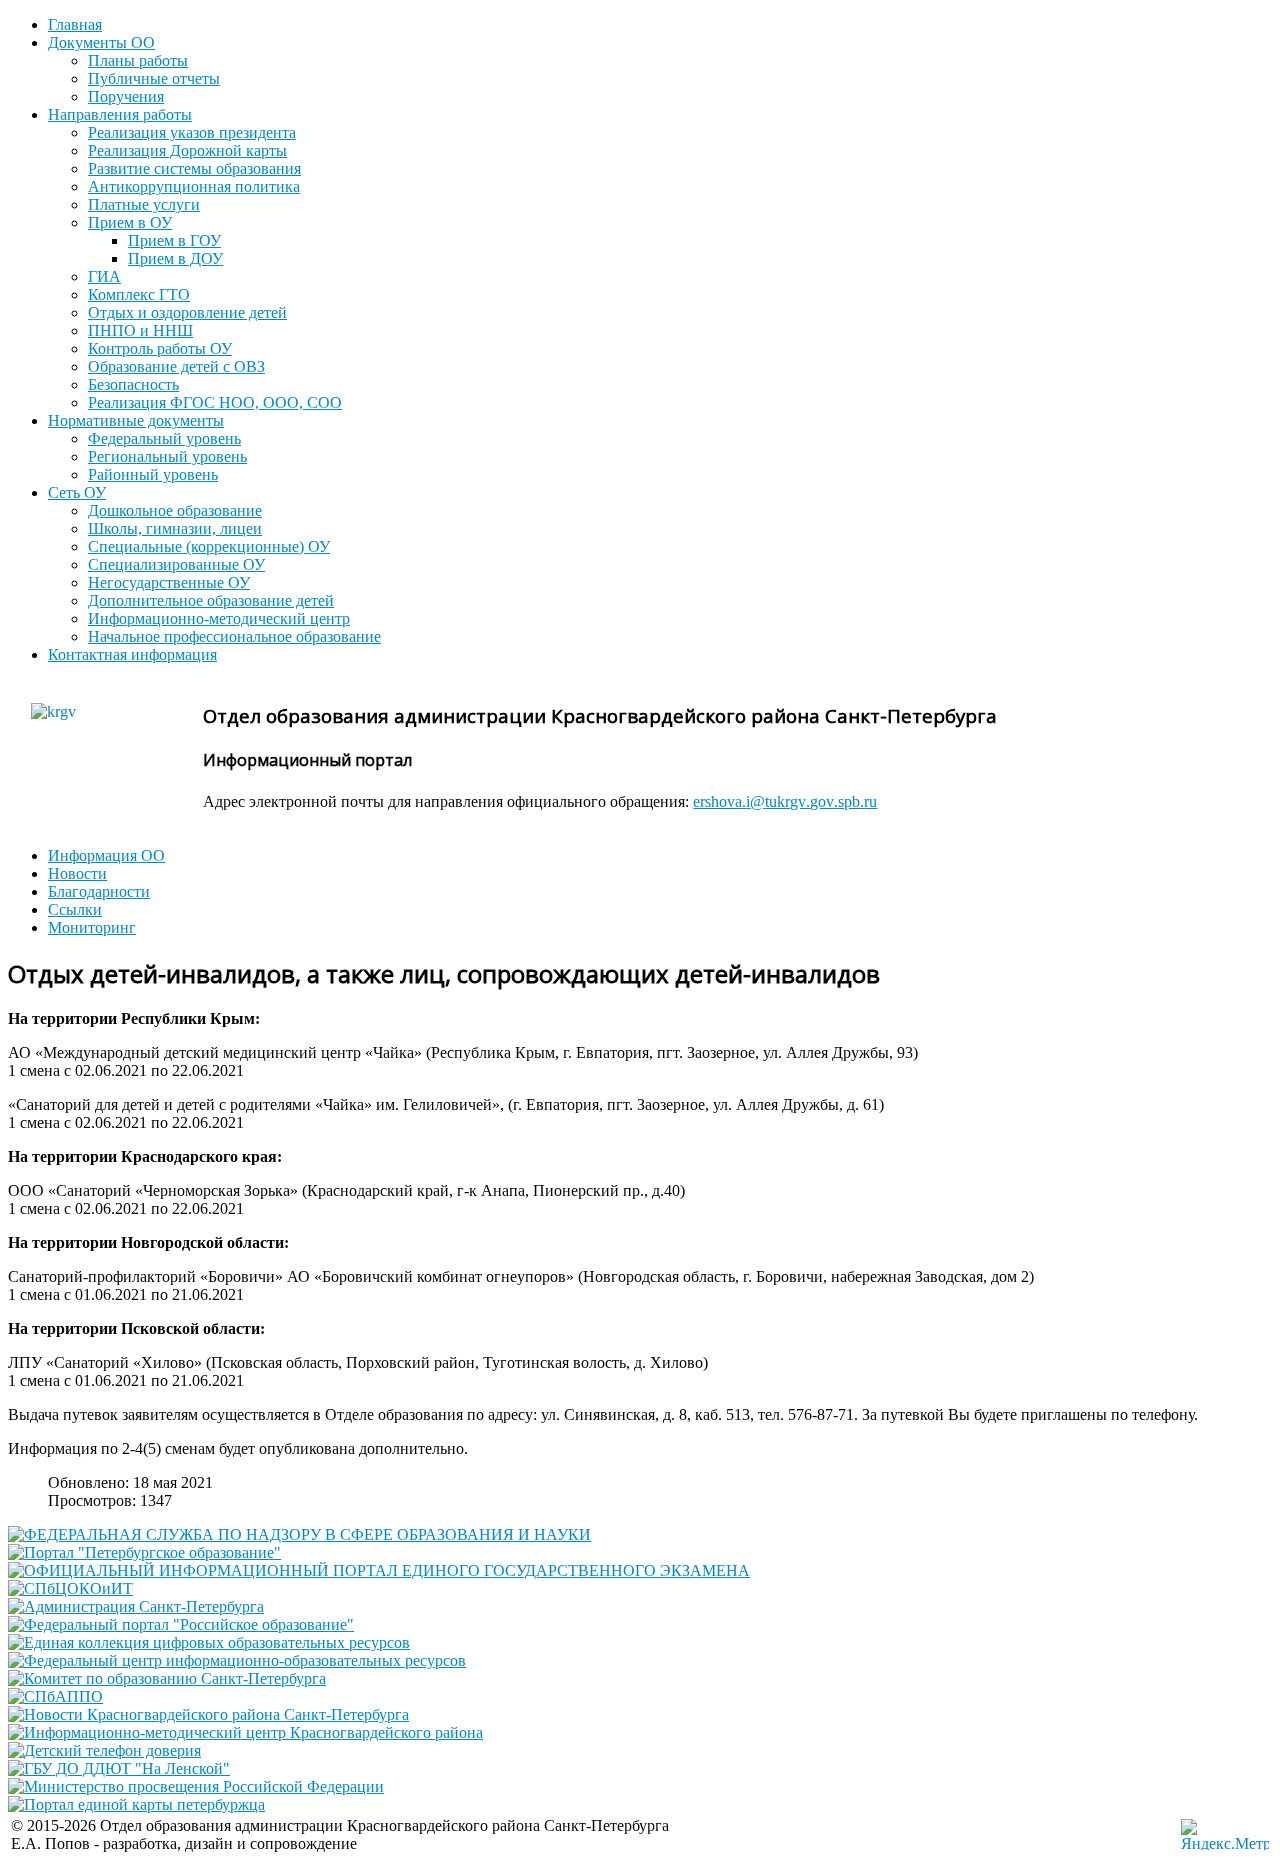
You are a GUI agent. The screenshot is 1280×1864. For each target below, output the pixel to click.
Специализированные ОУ (176, 564)
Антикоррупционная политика (194, 186)
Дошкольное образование (175, 510)
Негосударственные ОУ (169, 582)
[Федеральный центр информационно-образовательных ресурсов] (237, 1660)
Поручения (126, 96)
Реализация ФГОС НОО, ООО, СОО (215, 402)
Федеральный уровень (164, 438)
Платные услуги (144, 204)
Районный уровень (153, 474)
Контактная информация (132, 654)
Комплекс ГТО (139, 294)
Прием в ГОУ (174, 240)
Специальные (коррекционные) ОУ (209, 546)
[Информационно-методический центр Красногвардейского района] (245, 1732)
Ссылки (75, 909)
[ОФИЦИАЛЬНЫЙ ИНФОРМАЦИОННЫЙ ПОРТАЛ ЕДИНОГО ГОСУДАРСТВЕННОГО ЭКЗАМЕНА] (379, 1570)
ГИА (104, 276)
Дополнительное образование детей (211, 600)
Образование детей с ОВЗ (176, 366)
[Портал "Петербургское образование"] (144, 1552)
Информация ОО (106, 855)
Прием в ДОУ (175, 258)
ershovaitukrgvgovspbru (785, 801)
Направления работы (120, 114)
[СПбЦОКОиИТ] (70, 1588)
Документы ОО (101, 42)
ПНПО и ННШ (140, 330)
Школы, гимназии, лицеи (175, 528)
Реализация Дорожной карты (187, 150)
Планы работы (138, 60)
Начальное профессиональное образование (234, 636)
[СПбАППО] (55, 1696)
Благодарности (99, 891)
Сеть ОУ (77, 492)
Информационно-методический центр (219, 618)
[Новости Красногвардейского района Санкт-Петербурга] (208, 1714)
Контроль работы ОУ (160, 348)
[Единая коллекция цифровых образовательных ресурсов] (209, 1642)
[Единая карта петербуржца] (136, 1804)
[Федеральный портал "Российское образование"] (181, 1624)
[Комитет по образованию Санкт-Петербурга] (167, 1678)
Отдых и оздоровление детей (187, 312)
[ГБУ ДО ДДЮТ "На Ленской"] (119, 1768)
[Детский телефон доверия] (104, 1750)
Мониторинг (92, 927)
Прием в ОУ (130, 222)
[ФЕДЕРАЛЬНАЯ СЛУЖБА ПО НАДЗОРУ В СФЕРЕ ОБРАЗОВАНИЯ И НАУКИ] (299, 1534)
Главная (75, 24)
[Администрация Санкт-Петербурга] (136, 1606)
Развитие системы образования (194, 168)
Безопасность (133, 384)
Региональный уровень (167, 456)
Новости (77, 873)
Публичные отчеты (154, 78)
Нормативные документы (136, 420)
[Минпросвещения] (196, 1786)
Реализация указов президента (192, 132)
